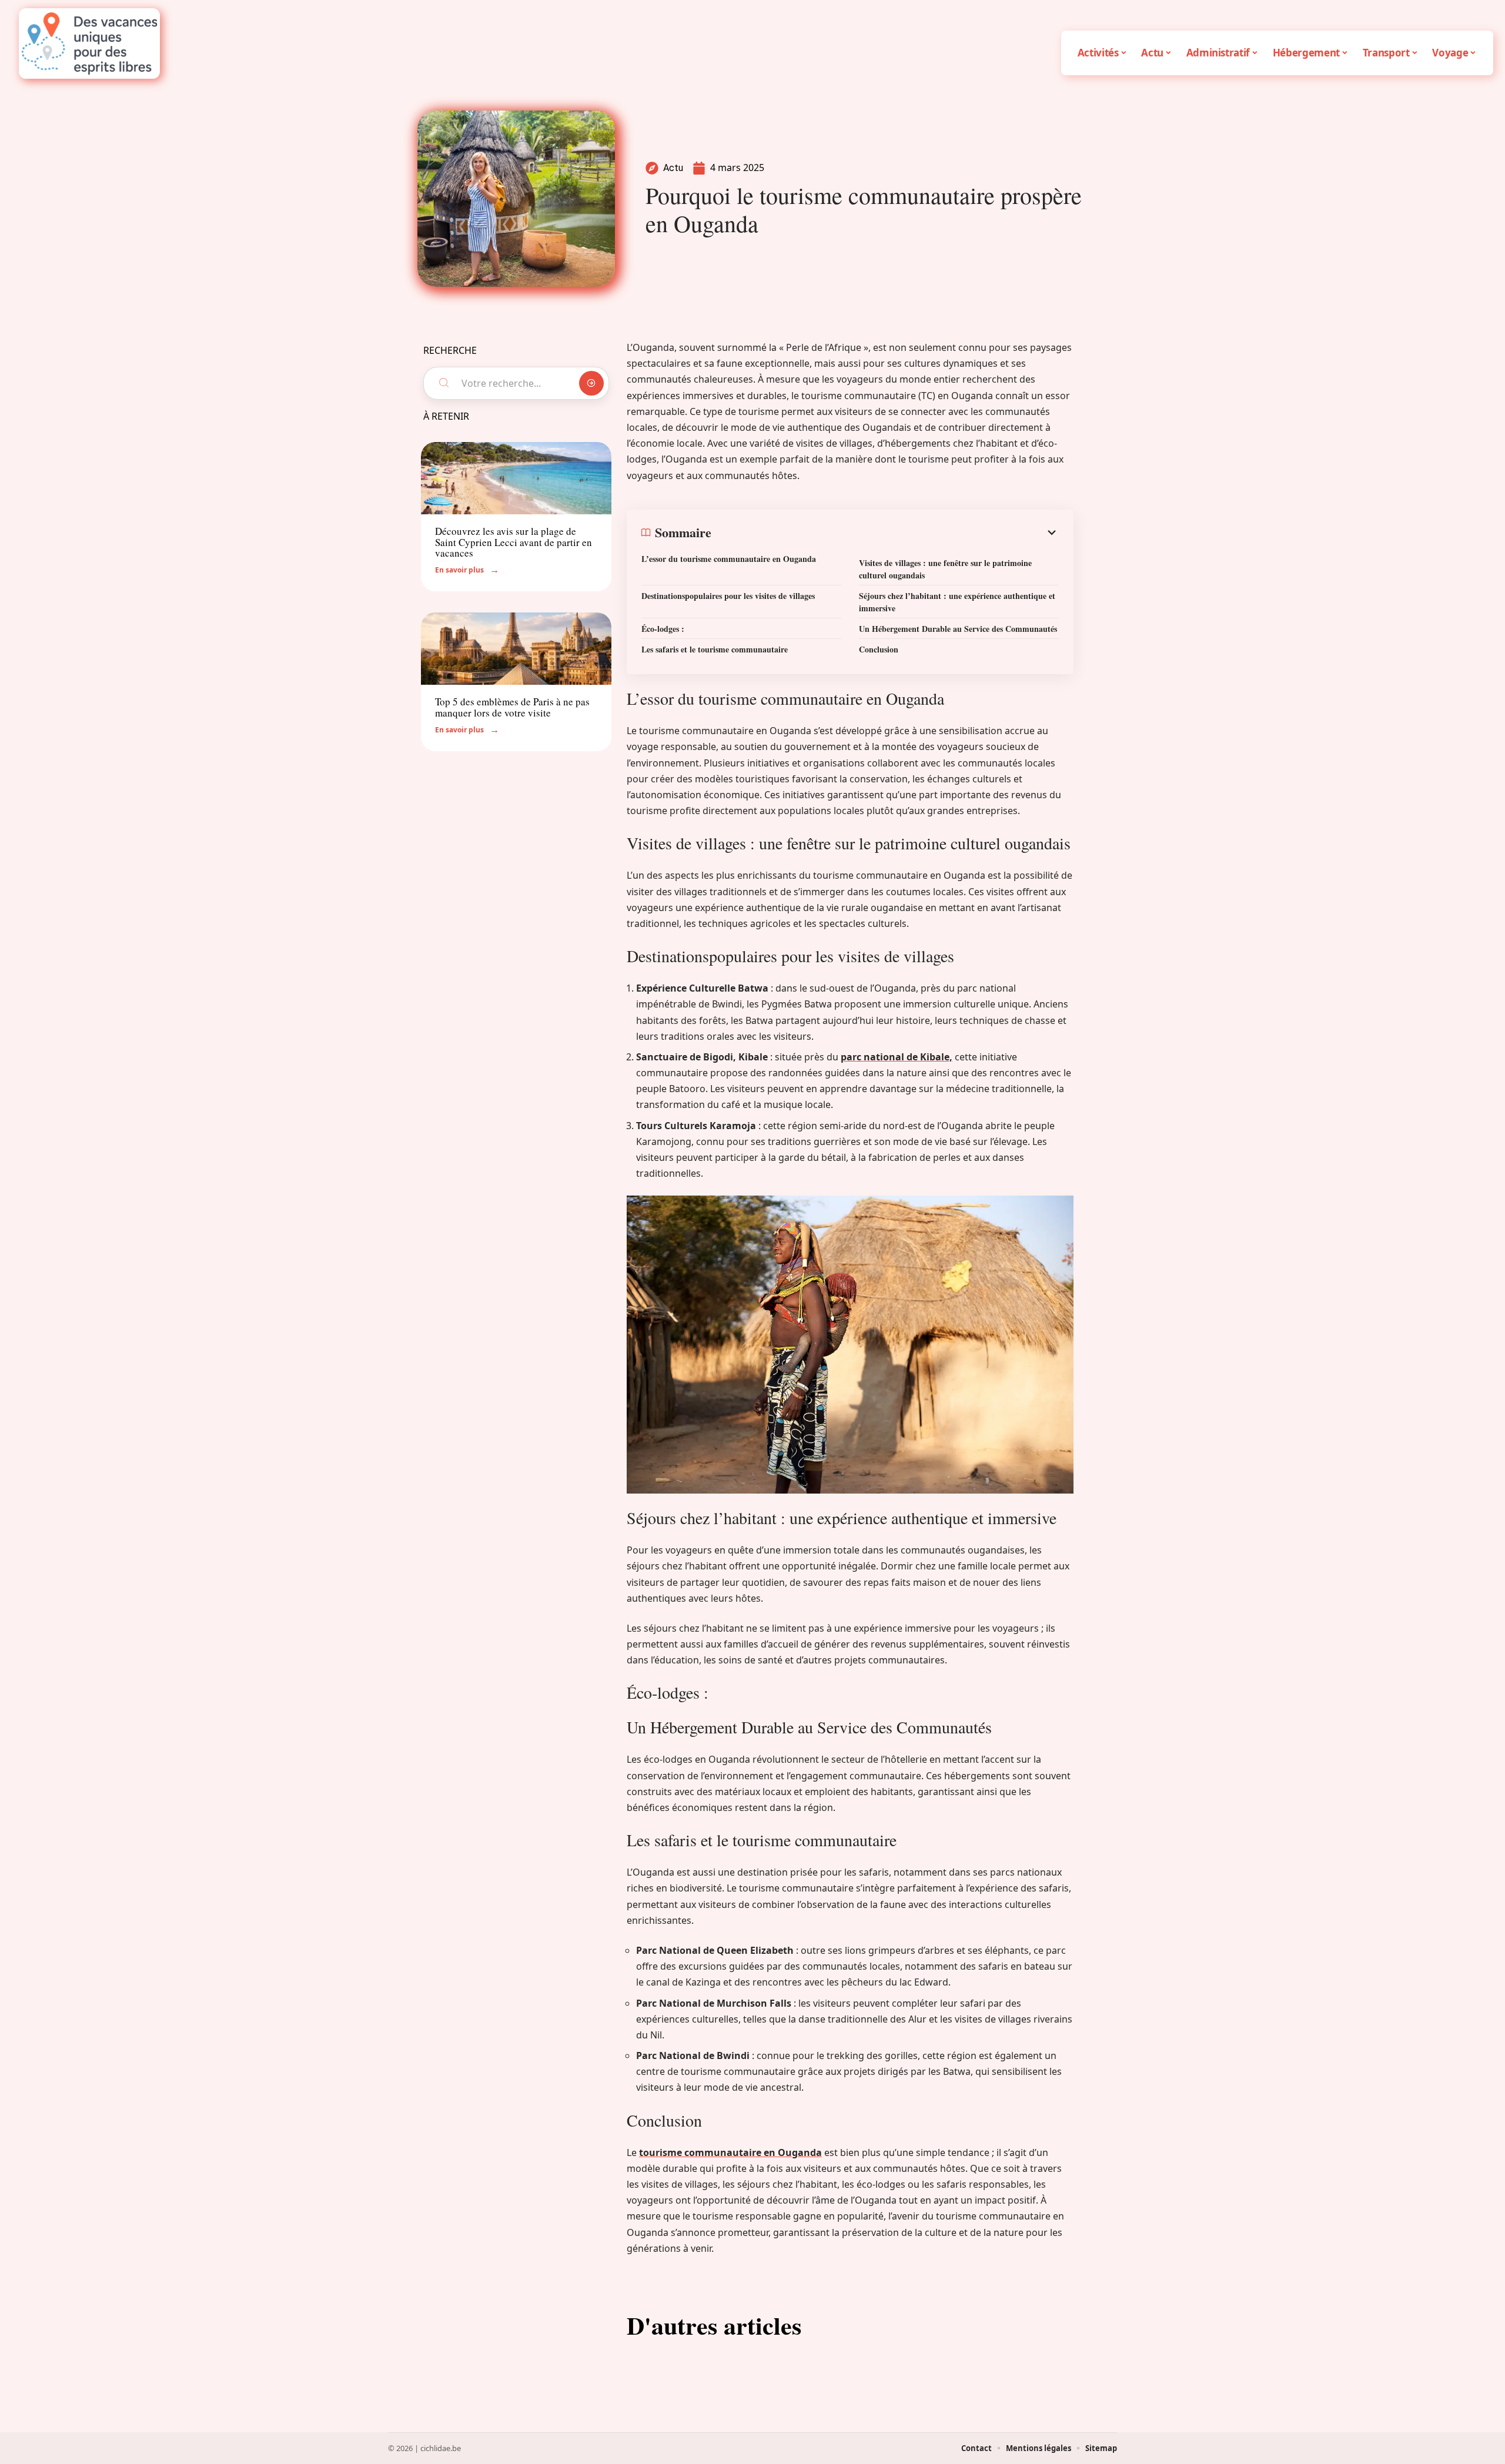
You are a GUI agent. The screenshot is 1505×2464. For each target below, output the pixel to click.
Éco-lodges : (663, 629)
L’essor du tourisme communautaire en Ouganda (729, 559)
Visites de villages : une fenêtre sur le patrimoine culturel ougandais (945, 569)
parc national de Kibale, (897, 1057)
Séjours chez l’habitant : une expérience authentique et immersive (957, 602)
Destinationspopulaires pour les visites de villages (728, 596)
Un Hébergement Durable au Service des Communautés (958, 629)
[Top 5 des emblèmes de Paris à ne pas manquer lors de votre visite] (516, 649)
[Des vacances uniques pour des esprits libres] (89, 43)
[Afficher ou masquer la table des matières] (885, 533)
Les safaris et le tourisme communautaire (715, 649)
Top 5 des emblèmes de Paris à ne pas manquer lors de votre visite (512, 707)
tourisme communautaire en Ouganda (730, 2152)
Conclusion (879, 649)
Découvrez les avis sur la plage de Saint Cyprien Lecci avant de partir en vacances (514, 542)
